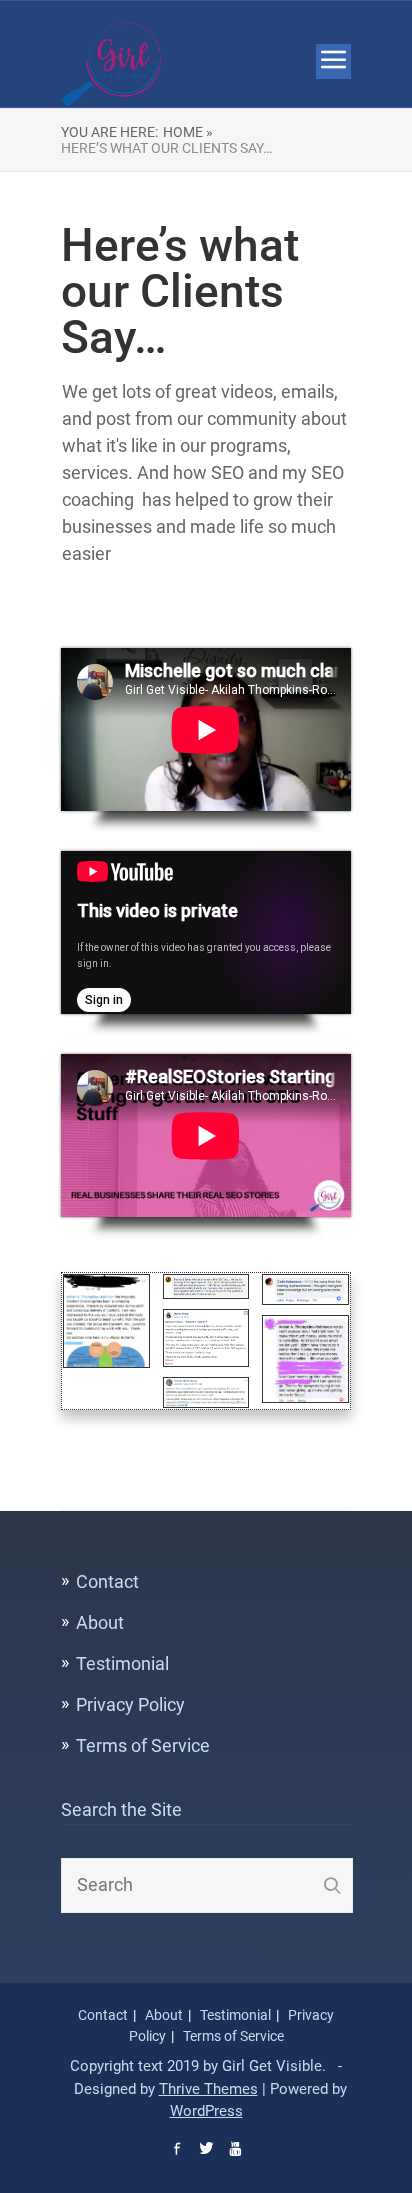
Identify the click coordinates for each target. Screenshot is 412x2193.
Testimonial (122, 1663)
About (100, 1622)
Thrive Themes (208, 2089)
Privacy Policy (130, 1704)
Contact (107, 1581)
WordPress (206, 2111)
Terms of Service (143, 1745)
